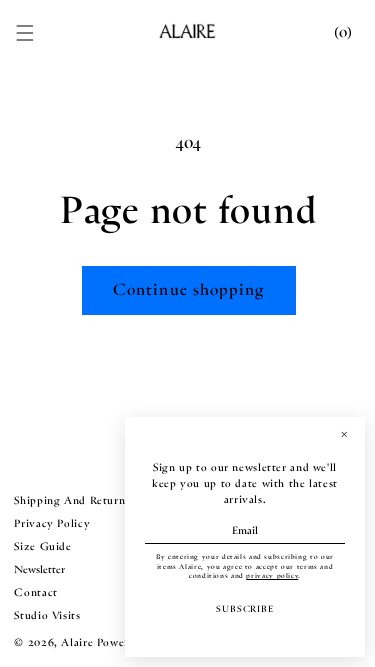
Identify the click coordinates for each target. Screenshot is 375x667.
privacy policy (272, 576)
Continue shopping (188, 289)
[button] (25, 33)
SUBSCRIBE (245, 609)
